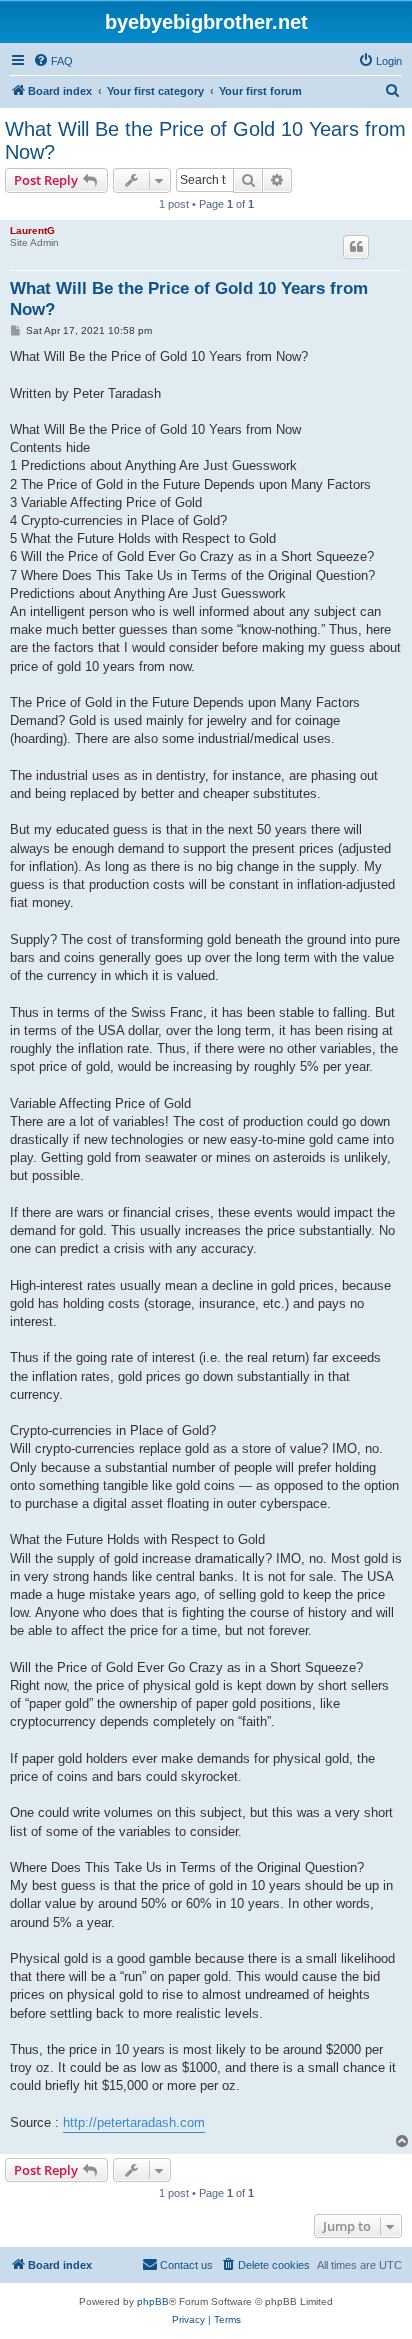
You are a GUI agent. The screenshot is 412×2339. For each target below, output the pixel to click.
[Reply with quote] (356, 247)
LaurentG (32, 230)
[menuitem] (53, 61)
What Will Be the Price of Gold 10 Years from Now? (205, 140)
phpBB (153, 2301)
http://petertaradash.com (134, 2122)
